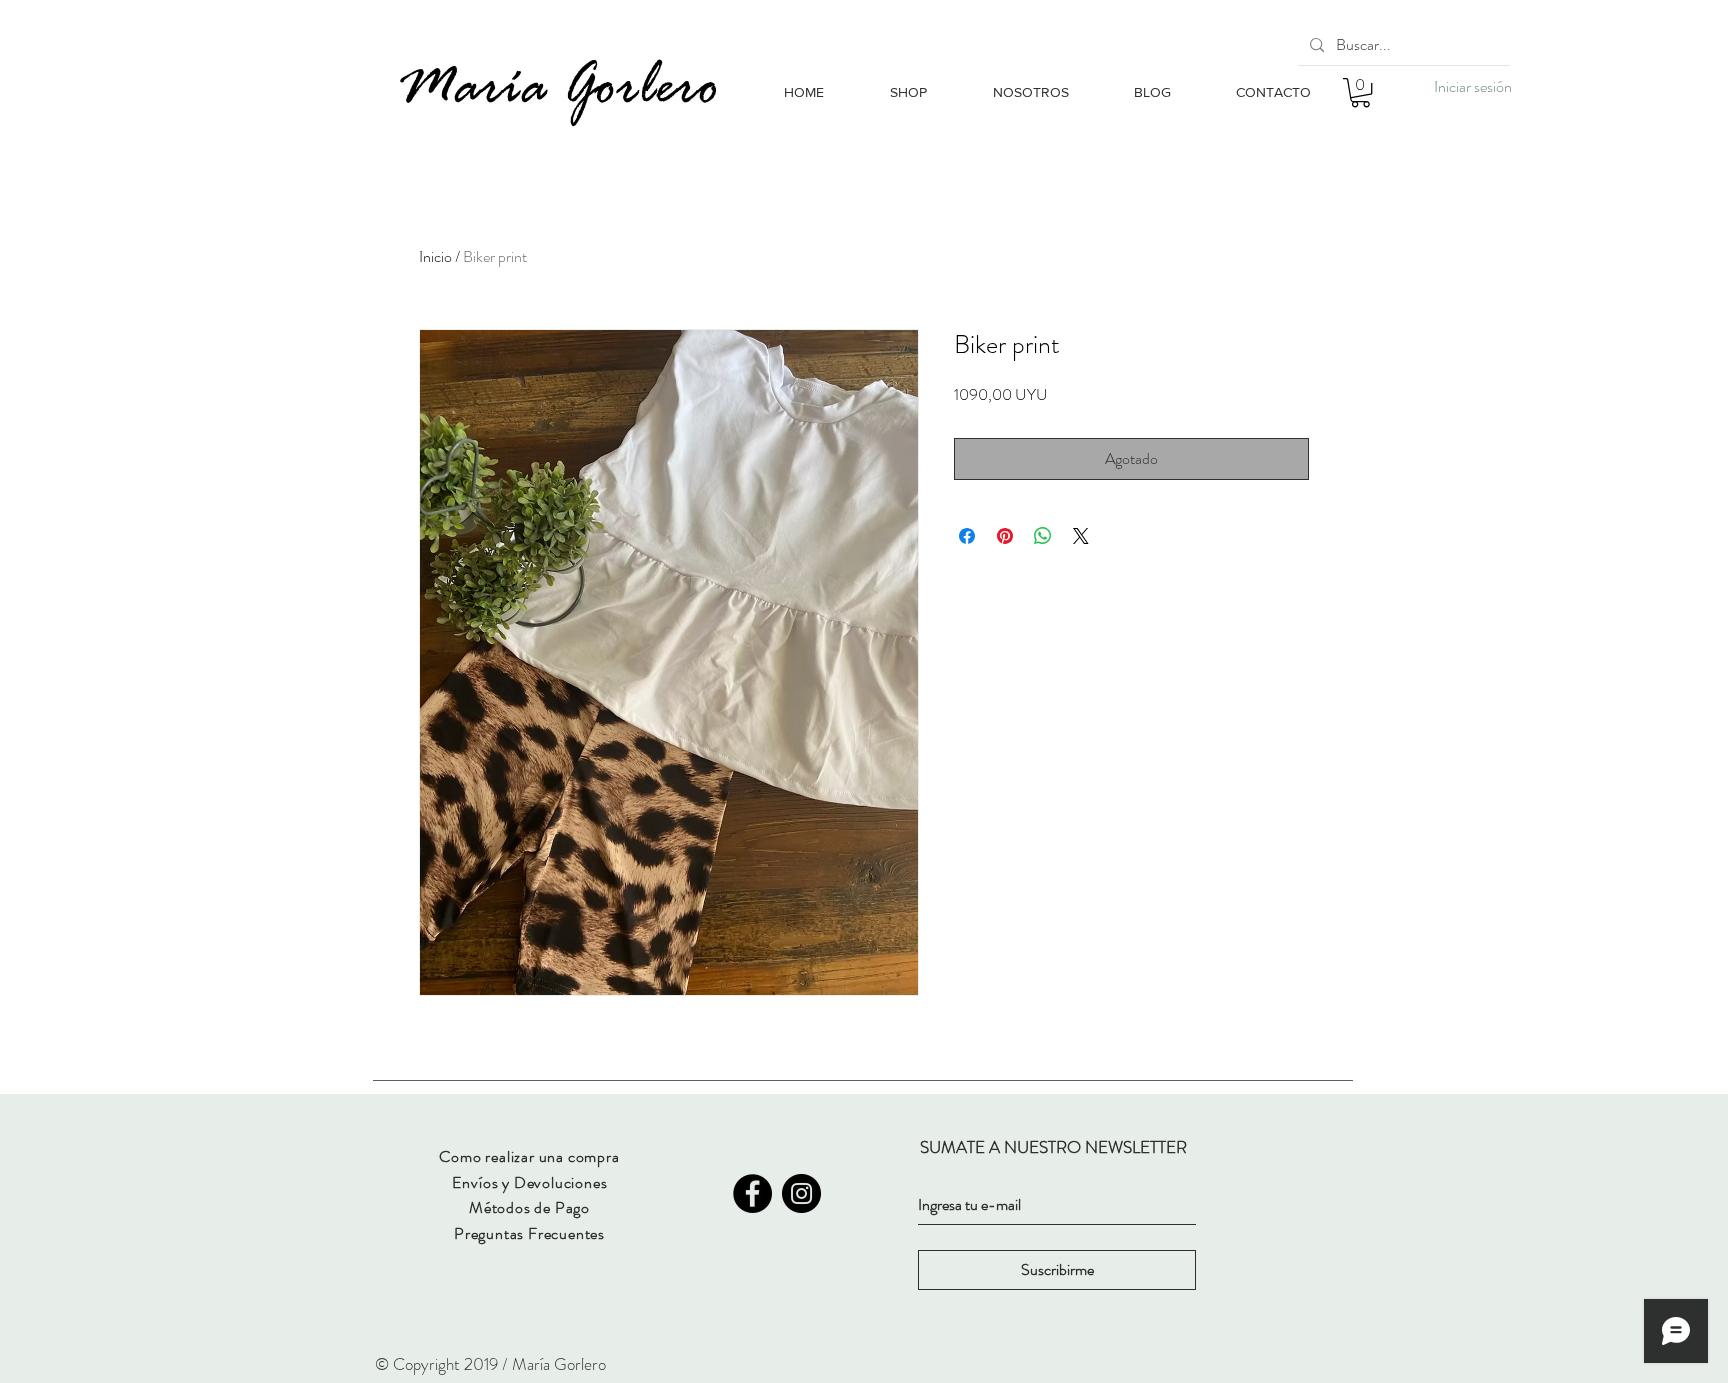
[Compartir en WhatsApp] (1043, 536)
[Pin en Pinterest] (1005, 536)
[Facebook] (752, 1193)
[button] (1360, 92)
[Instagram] (801, 1193)
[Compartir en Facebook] (967, 536)
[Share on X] (1081, 536)
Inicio (435, 256)
